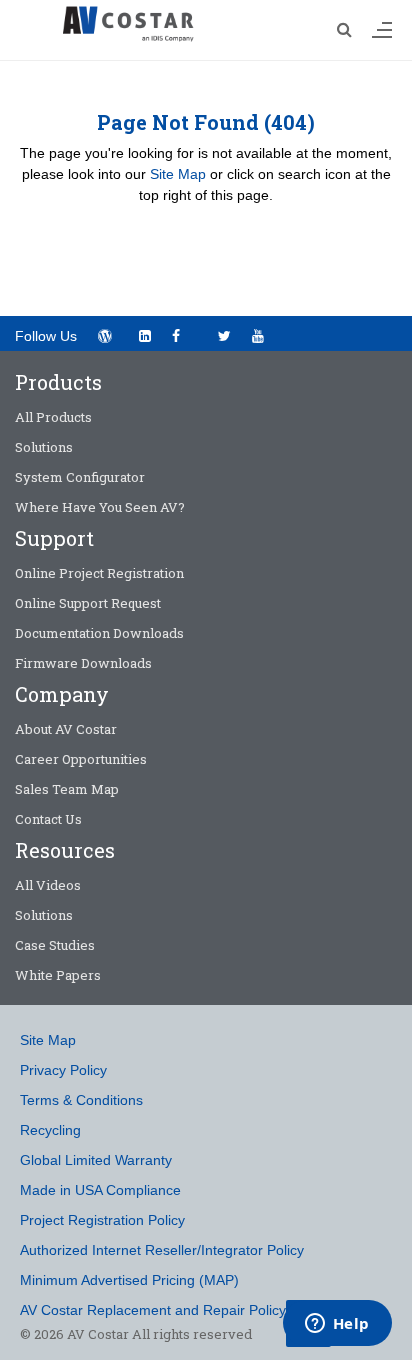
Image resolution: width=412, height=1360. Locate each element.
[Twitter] (224, 336)
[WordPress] (104, 336)
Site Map (178, 174)
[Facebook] (184, 334)
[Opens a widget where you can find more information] (337, 1325)
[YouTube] (264, 334)
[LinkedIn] (144, 336)
